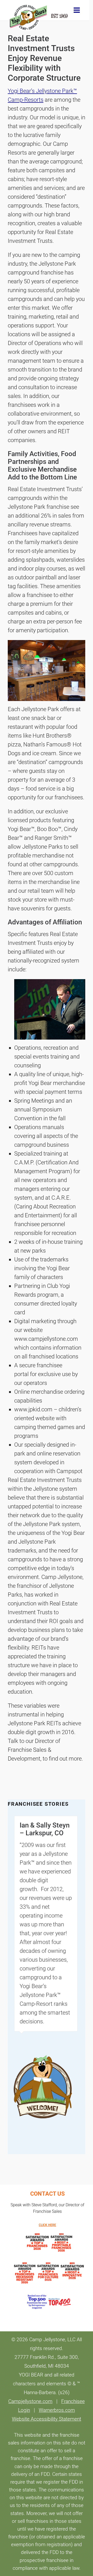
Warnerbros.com (57, 2410)
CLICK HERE (47, 2225)
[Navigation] (77, 10)
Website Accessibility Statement (47, 2419)
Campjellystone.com (30, 2401)
